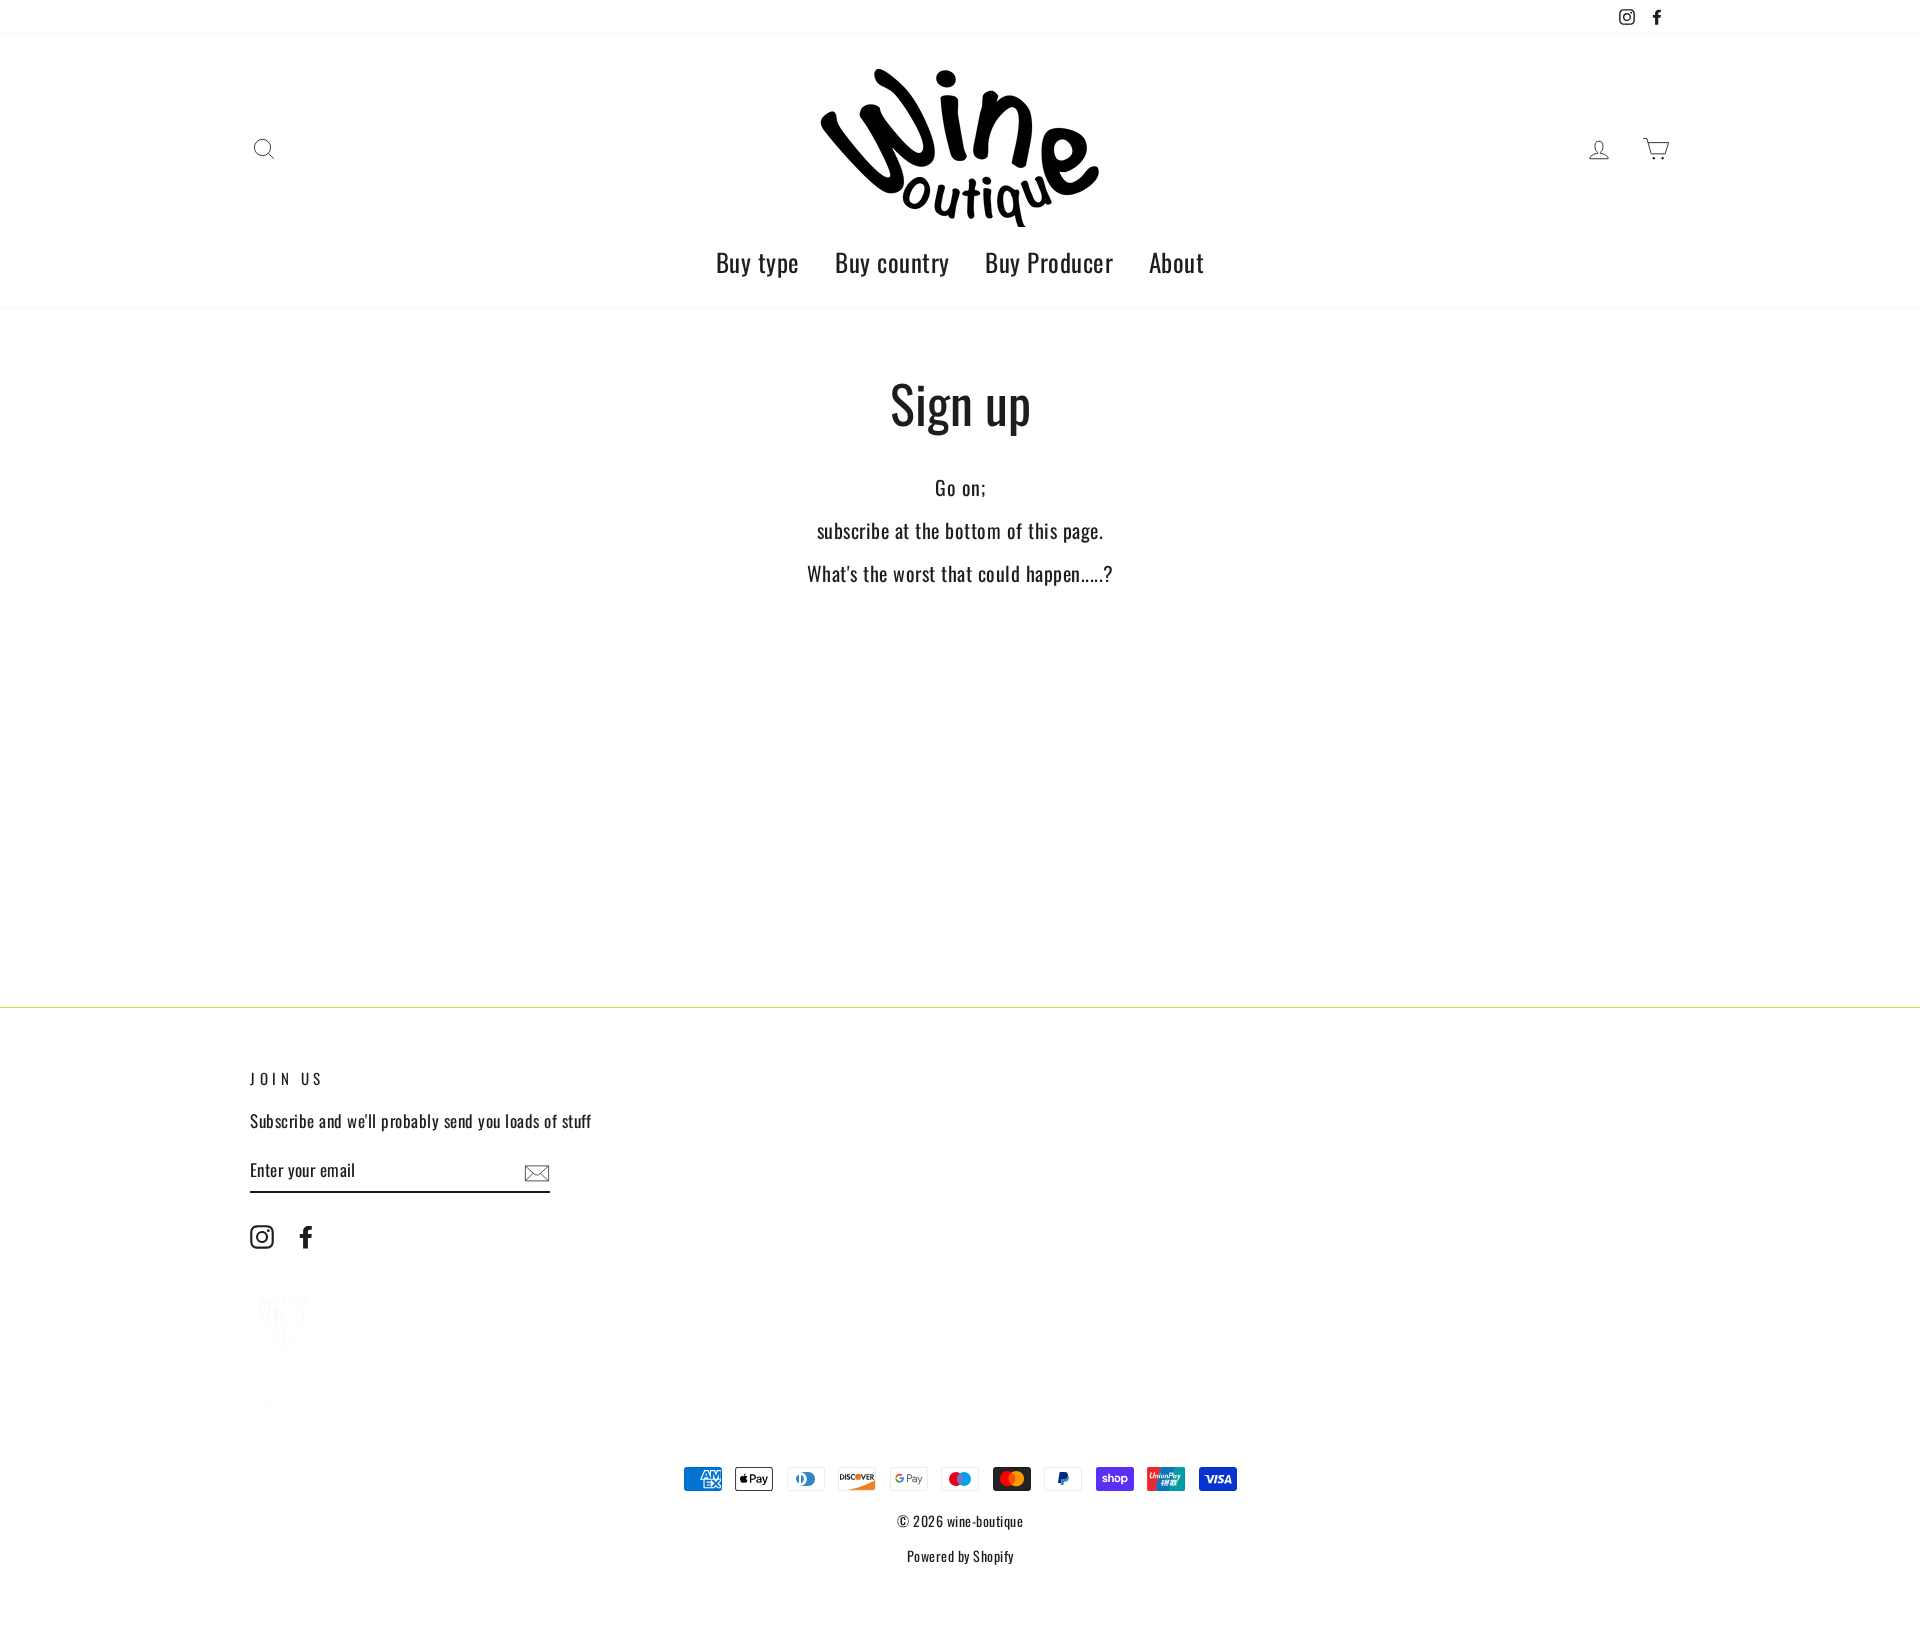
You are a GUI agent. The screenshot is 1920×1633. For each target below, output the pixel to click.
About (1177, 261)
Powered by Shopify (960, 1555)
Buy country (892, 261)
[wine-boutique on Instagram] (262, 1236)
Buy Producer (1049, 261)
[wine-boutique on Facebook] (306, 1236)
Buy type (758, 261)
